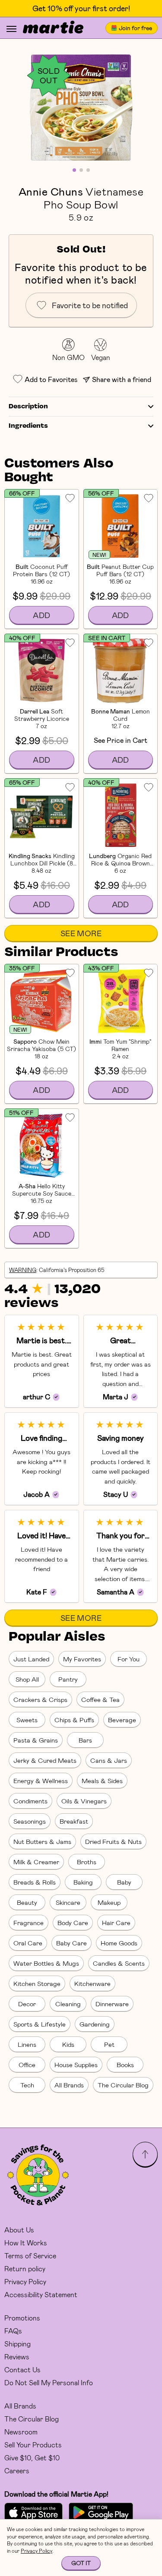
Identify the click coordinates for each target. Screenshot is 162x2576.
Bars (85, 1740)
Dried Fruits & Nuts (113, 1841)
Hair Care (116, 1923)
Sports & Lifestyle (40, 2024)
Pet (109, 2044)
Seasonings (30, 1821)
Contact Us (22, 2369)
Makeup (109, 1902)
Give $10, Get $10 (32, 2458)
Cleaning (68, 2004)
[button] (81, 108)
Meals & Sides (102, 1780)
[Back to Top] (145, 2154)
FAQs (13, 2331)
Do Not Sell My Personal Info (49, 2382)
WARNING (23, 1270)
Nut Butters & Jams (42, 1841)
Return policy (25, 2268)
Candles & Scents (119, 1963)
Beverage (122, 1720)
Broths (87, 1862)
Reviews (17, 2357)
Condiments (30, 1801)
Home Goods (119, 1943)
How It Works (26, 2243)
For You (129, 1659)
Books (125, 2065)
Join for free (135, 28)
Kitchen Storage (37, 1983)
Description (28, 407)
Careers (17, 2470)
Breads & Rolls (35, 1882)
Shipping (17, 2344)
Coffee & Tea (100, 1699)
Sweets (27, 1720)
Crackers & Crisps (40, 1699)
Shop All (27, 1679)
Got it (81, 2563)
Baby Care (71, 1943)
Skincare (68, 1902)
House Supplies (76, 2065)
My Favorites (82, 1659)
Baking (83, 1882)
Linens (27, 2044)
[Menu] (11, 29)
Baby (124, 1882)
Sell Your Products (33, 2445)
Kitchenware (92, 1983)
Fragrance (29, 1923)
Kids (68, 2044)
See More (81, 933)
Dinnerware (112, 2004)
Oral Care (28, 1943)
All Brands (69, 2085)
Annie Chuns (51, 191)
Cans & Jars (109, 1760)
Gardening (95, 2024)
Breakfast (74, 1821)
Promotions (22, 2318)
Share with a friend (122, 379)
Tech (27, 2085)
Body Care (73, 1923)
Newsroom (21, 2432)
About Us (19, 2230)
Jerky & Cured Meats (45, 1760)
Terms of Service (30, 2256)
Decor (27, 2004)
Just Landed (31, 1659)
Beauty (27, 1902)
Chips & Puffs (74, 1720)
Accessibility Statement (41, 2294)
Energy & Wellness (41, 1780)
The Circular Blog (123, 2085)
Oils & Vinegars (84, 1801)
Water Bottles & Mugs (46, 1963)
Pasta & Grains (36, 1740)
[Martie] (53, 28)
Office (27, 2065)
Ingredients (28, 426)
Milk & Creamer (36, 1862)
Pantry (68, 1679)
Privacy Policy (25, 2281)
